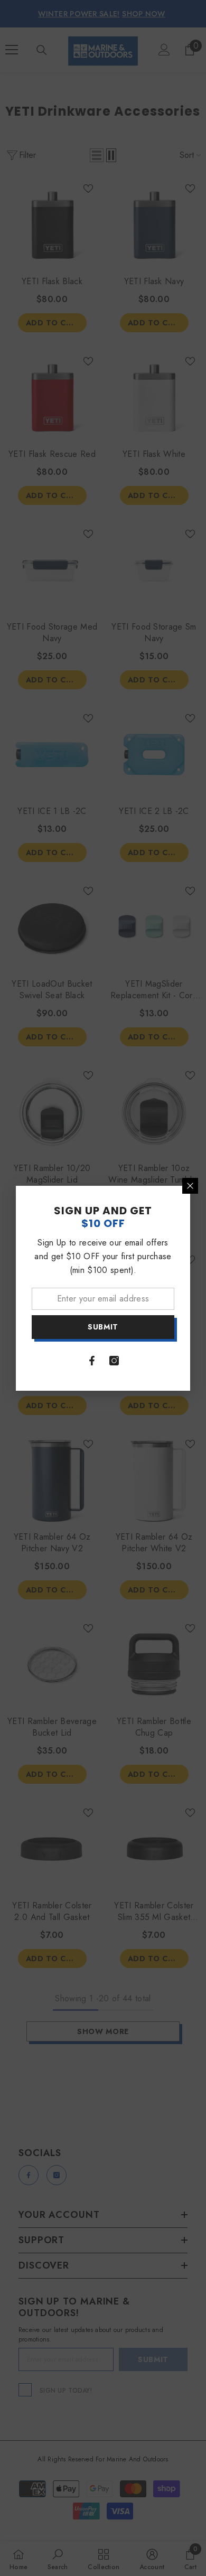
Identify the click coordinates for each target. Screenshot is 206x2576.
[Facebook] (92, 1361)
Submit (103, 1327)
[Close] (190, 1186)
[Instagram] (114, 1361)
